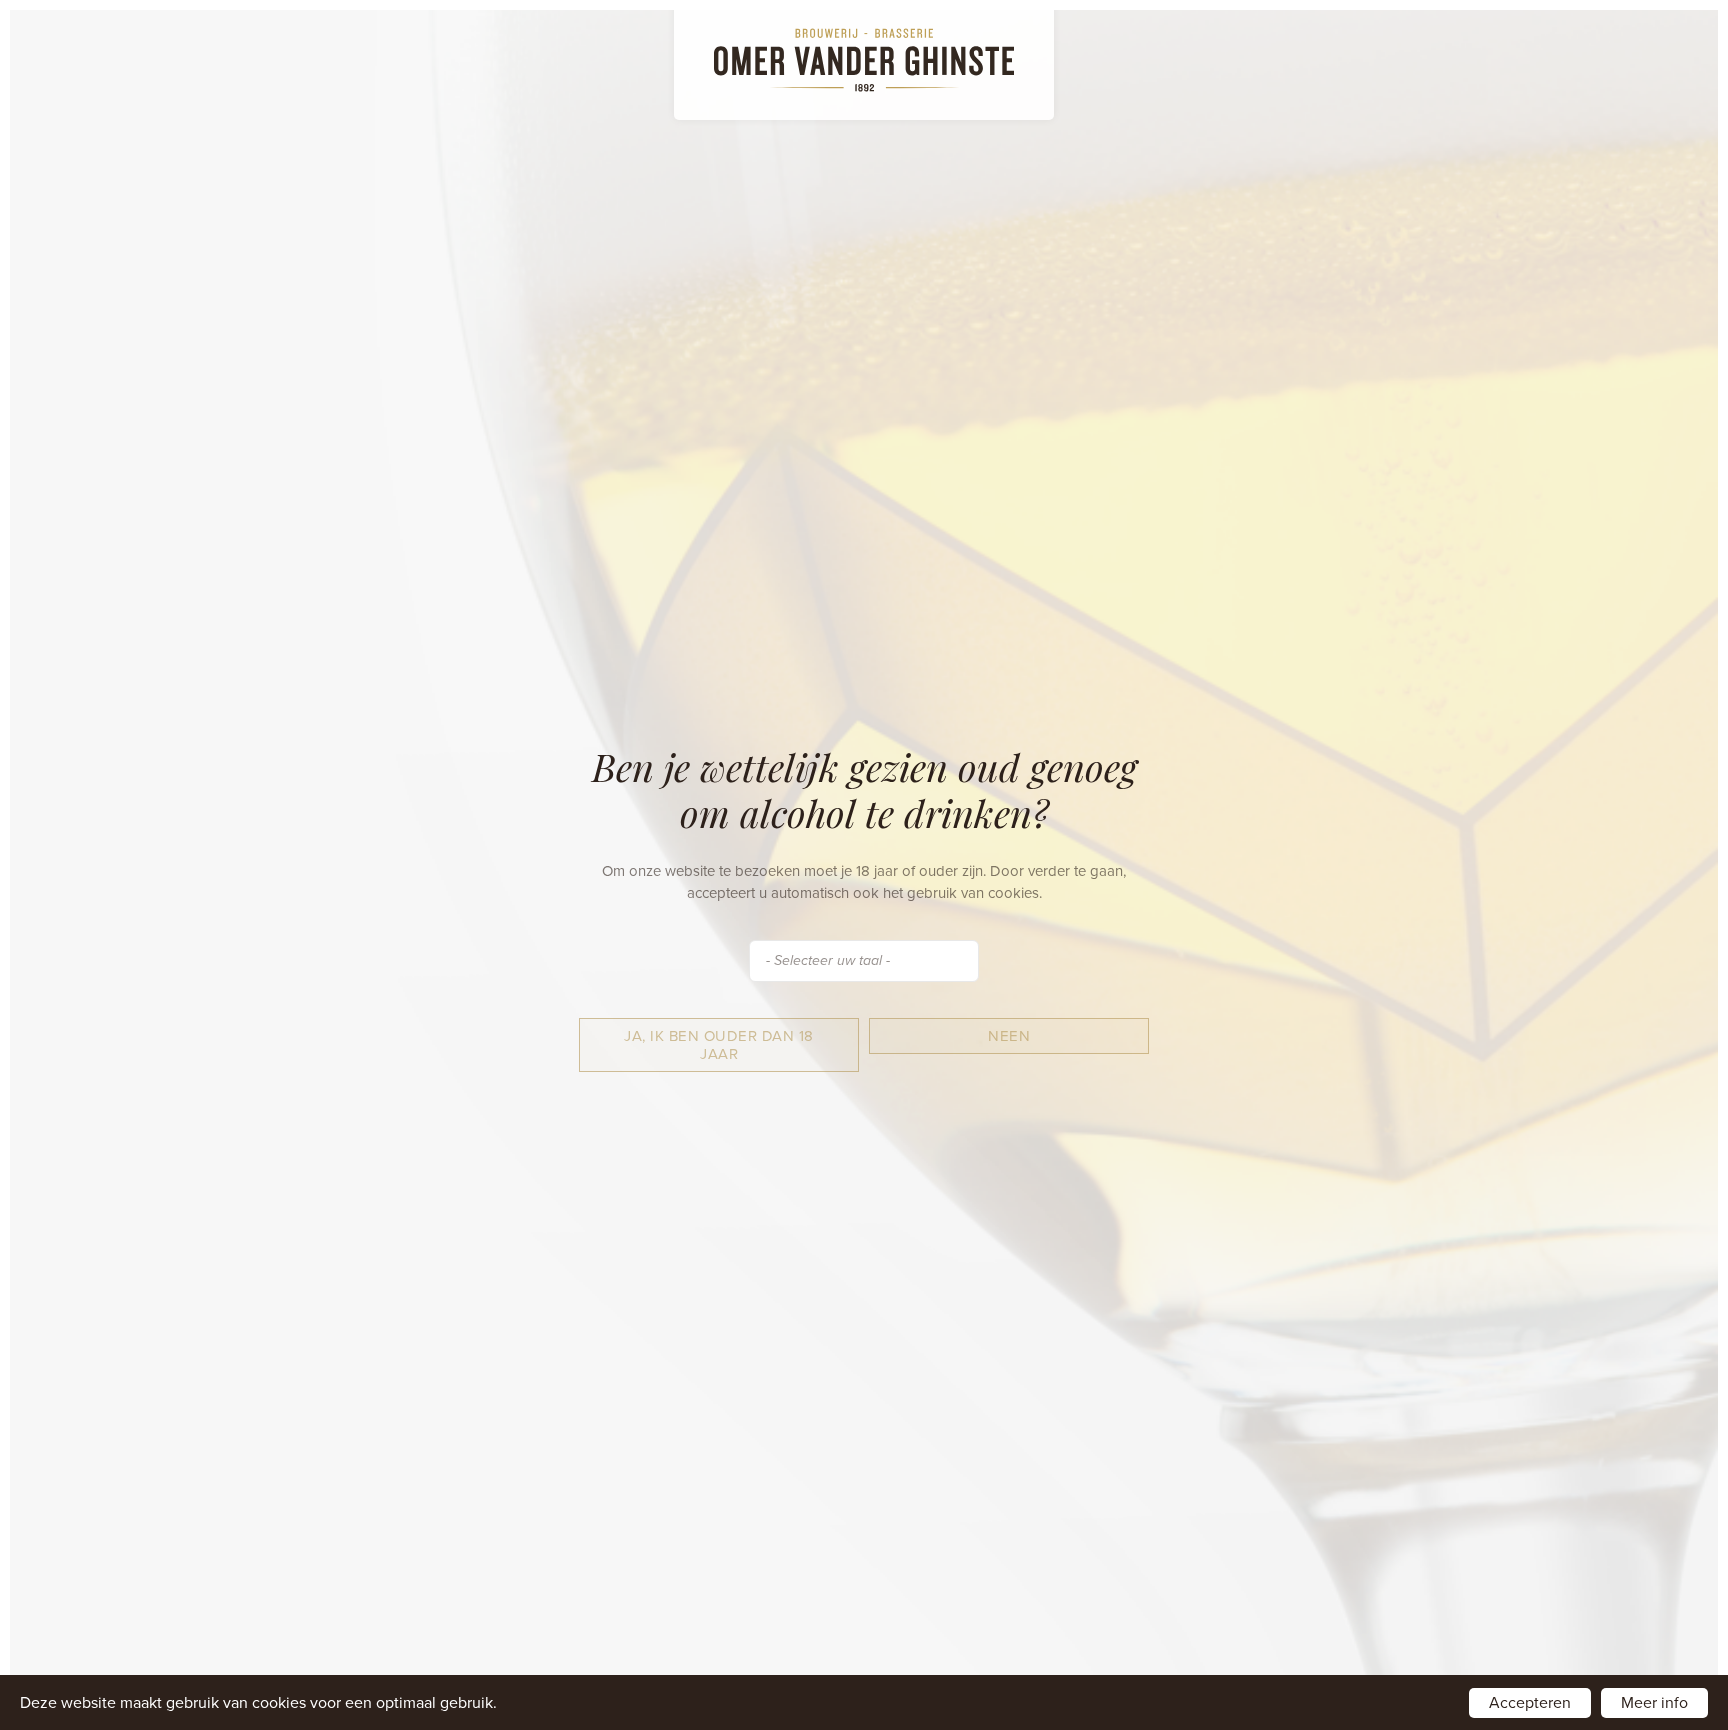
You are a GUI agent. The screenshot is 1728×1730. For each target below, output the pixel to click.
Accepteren (1530, 1703)
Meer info (1654, 1703)
